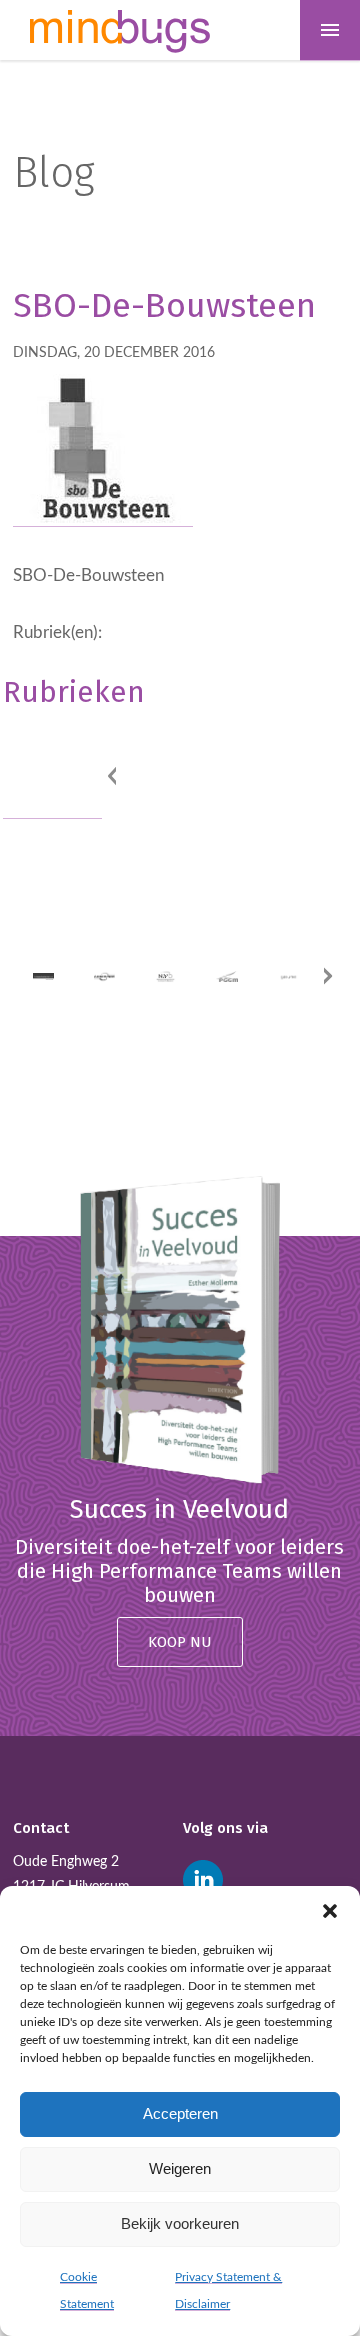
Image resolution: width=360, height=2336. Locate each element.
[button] (330, 1911)
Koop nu (180, 1642)
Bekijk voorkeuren (180, 2223)
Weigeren (180, 2168)
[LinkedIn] (203, 1880)
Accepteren (180, 2113)
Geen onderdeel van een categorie (41, 763)
